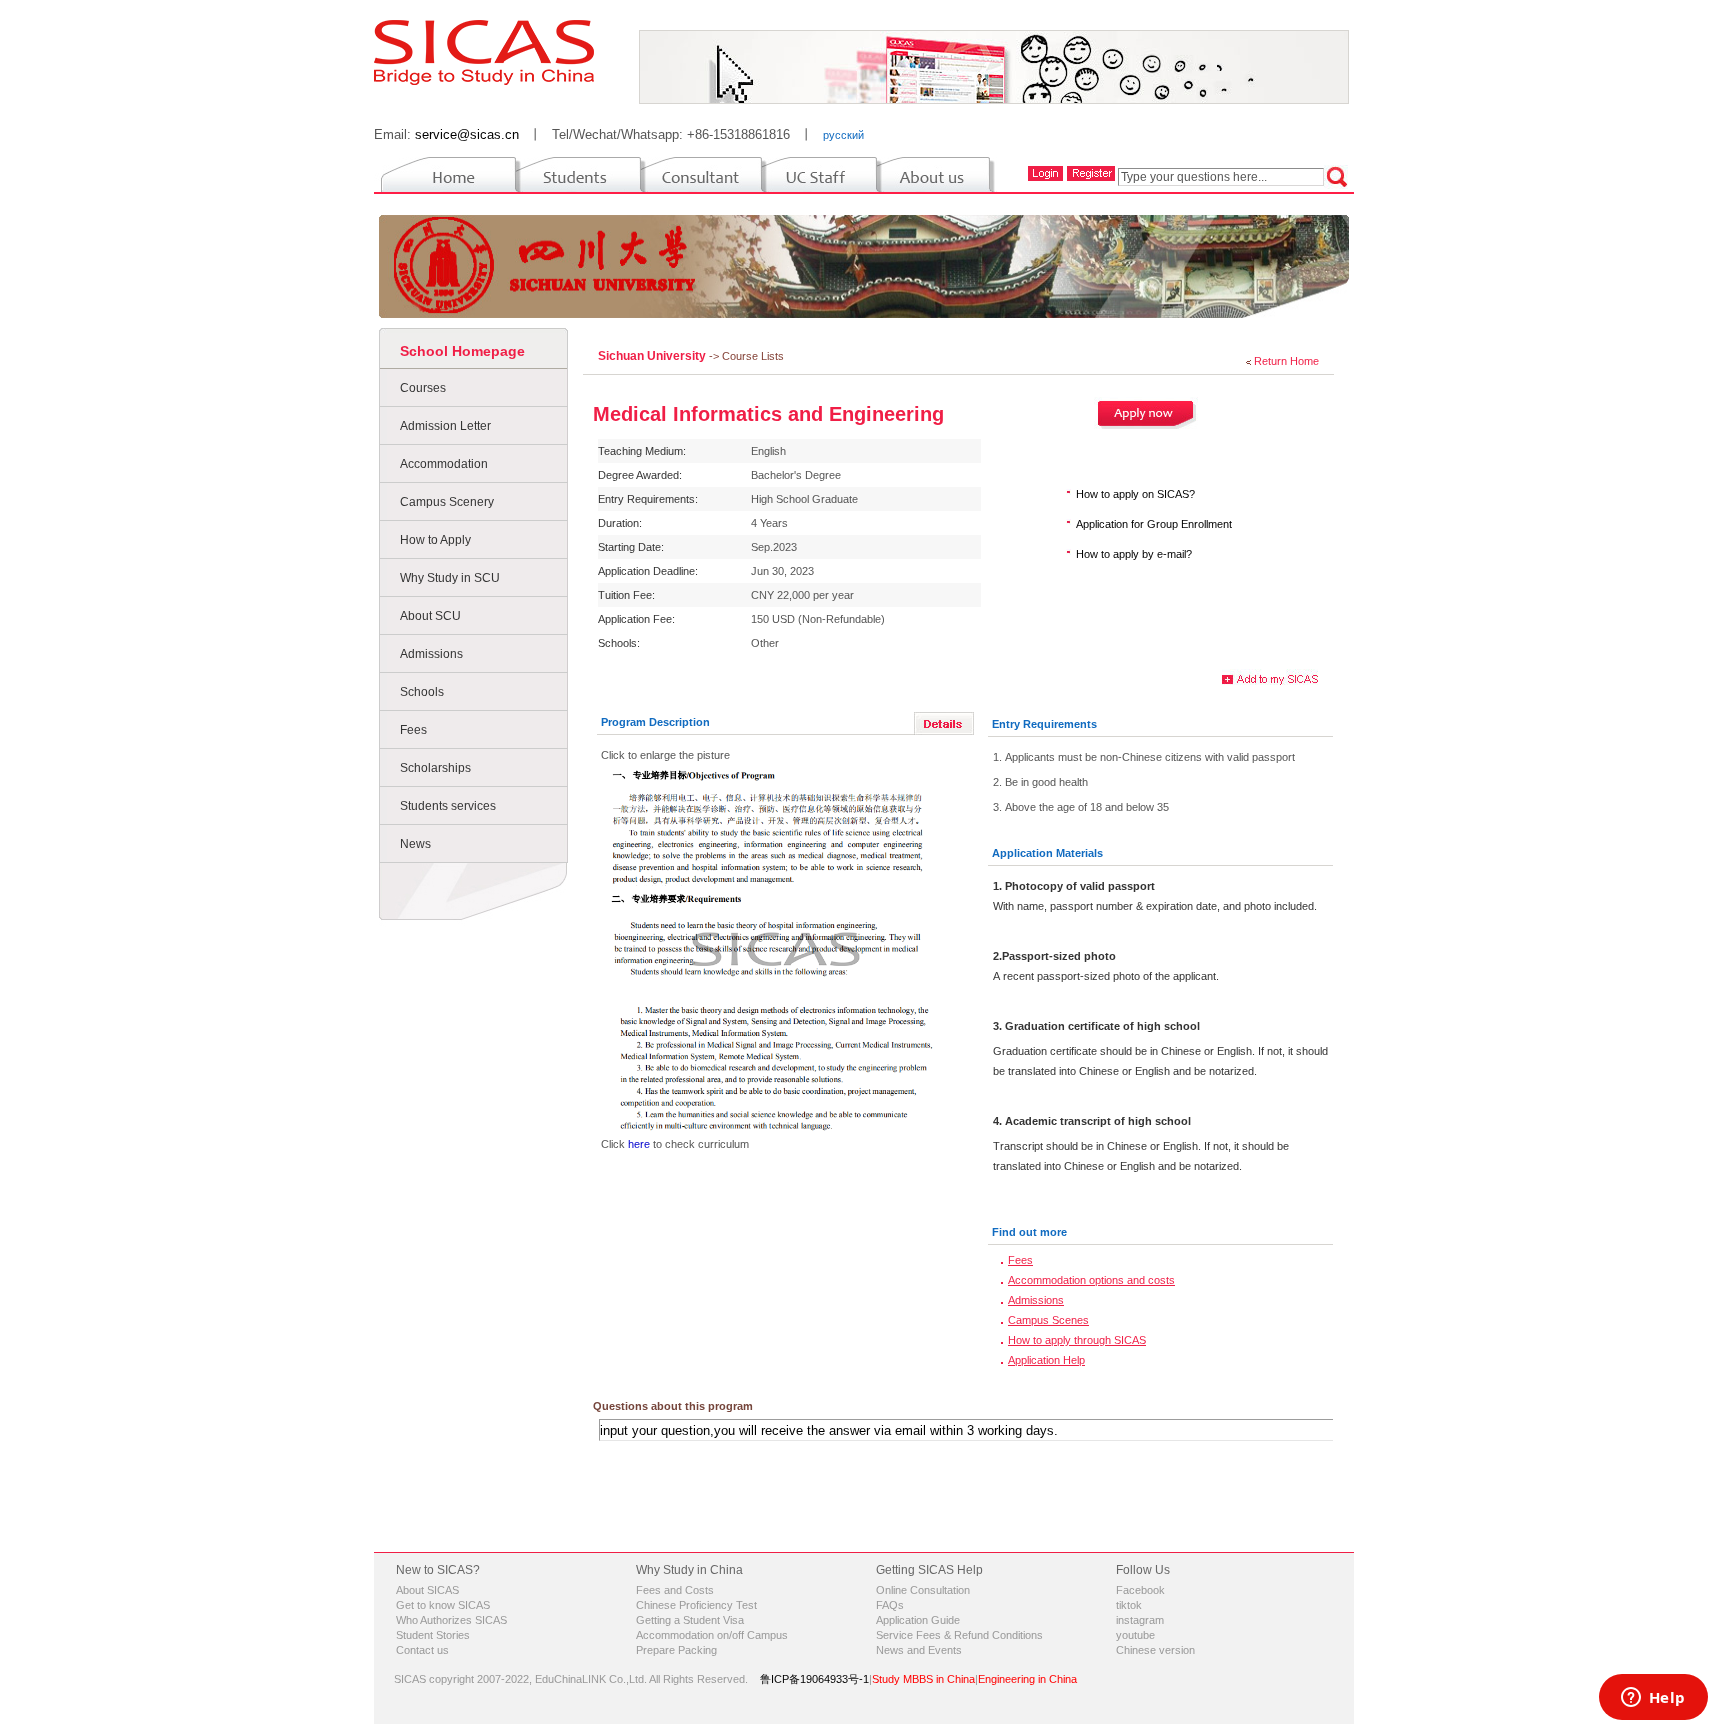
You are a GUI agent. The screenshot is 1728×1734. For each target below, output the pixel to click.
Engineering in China (1027, 1679)
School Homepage (462, 351)
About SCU (430, 616)
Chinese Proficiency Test (696, 1605)
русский (843, 135)
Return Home (1286, 361)
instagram (1140, 1620)
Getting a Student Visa (690, 1620)
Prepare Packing (676, 1650)
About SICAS (427, 1590)
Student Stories (433, 1635)
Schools (422, 692)
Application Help (1046, 1360)
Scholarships (435, 768)
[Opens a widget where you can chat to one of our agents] (1653, 1699)
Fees (413, 730)
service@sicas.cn (467, 134)
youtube (1135, 1635)
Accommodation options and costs (1091, 1280)
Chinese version (1155, 1650)
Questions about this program (673, 1406)
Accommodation (444, 464)
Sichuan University (653, 356)
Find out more (1029, 1232)
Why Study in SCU (450, 578)
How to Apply (435, 540)
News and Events (919, 1650)
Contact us (422, 1650)
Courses (423, 388)
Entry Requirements (1044, 724)
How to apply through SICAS (1077, 1340)
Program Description (655, 722)
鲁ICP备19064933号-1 (814, 1679)
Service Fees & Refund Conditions (959, 1635)
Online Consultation (923, 1590)
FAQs (890, 1605)
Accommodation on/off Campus (712, 1635)
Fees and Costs (675, 1590)
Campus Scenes (1048, 1320)
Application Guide (918, 1620)
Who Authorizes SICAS (451, 1620)
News (415, 844)
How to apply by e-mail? (1134, 554)
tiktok (1129, 1605)
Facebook (1140, 1590)
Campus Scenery (447, 502)
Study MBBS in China (923, 1679)
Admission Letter (445, 426)
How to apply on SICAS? (1135, 494)
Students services (448, 806)
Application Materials (1047, 853)
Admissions (431, 654)
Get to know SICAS (443, 1605)
